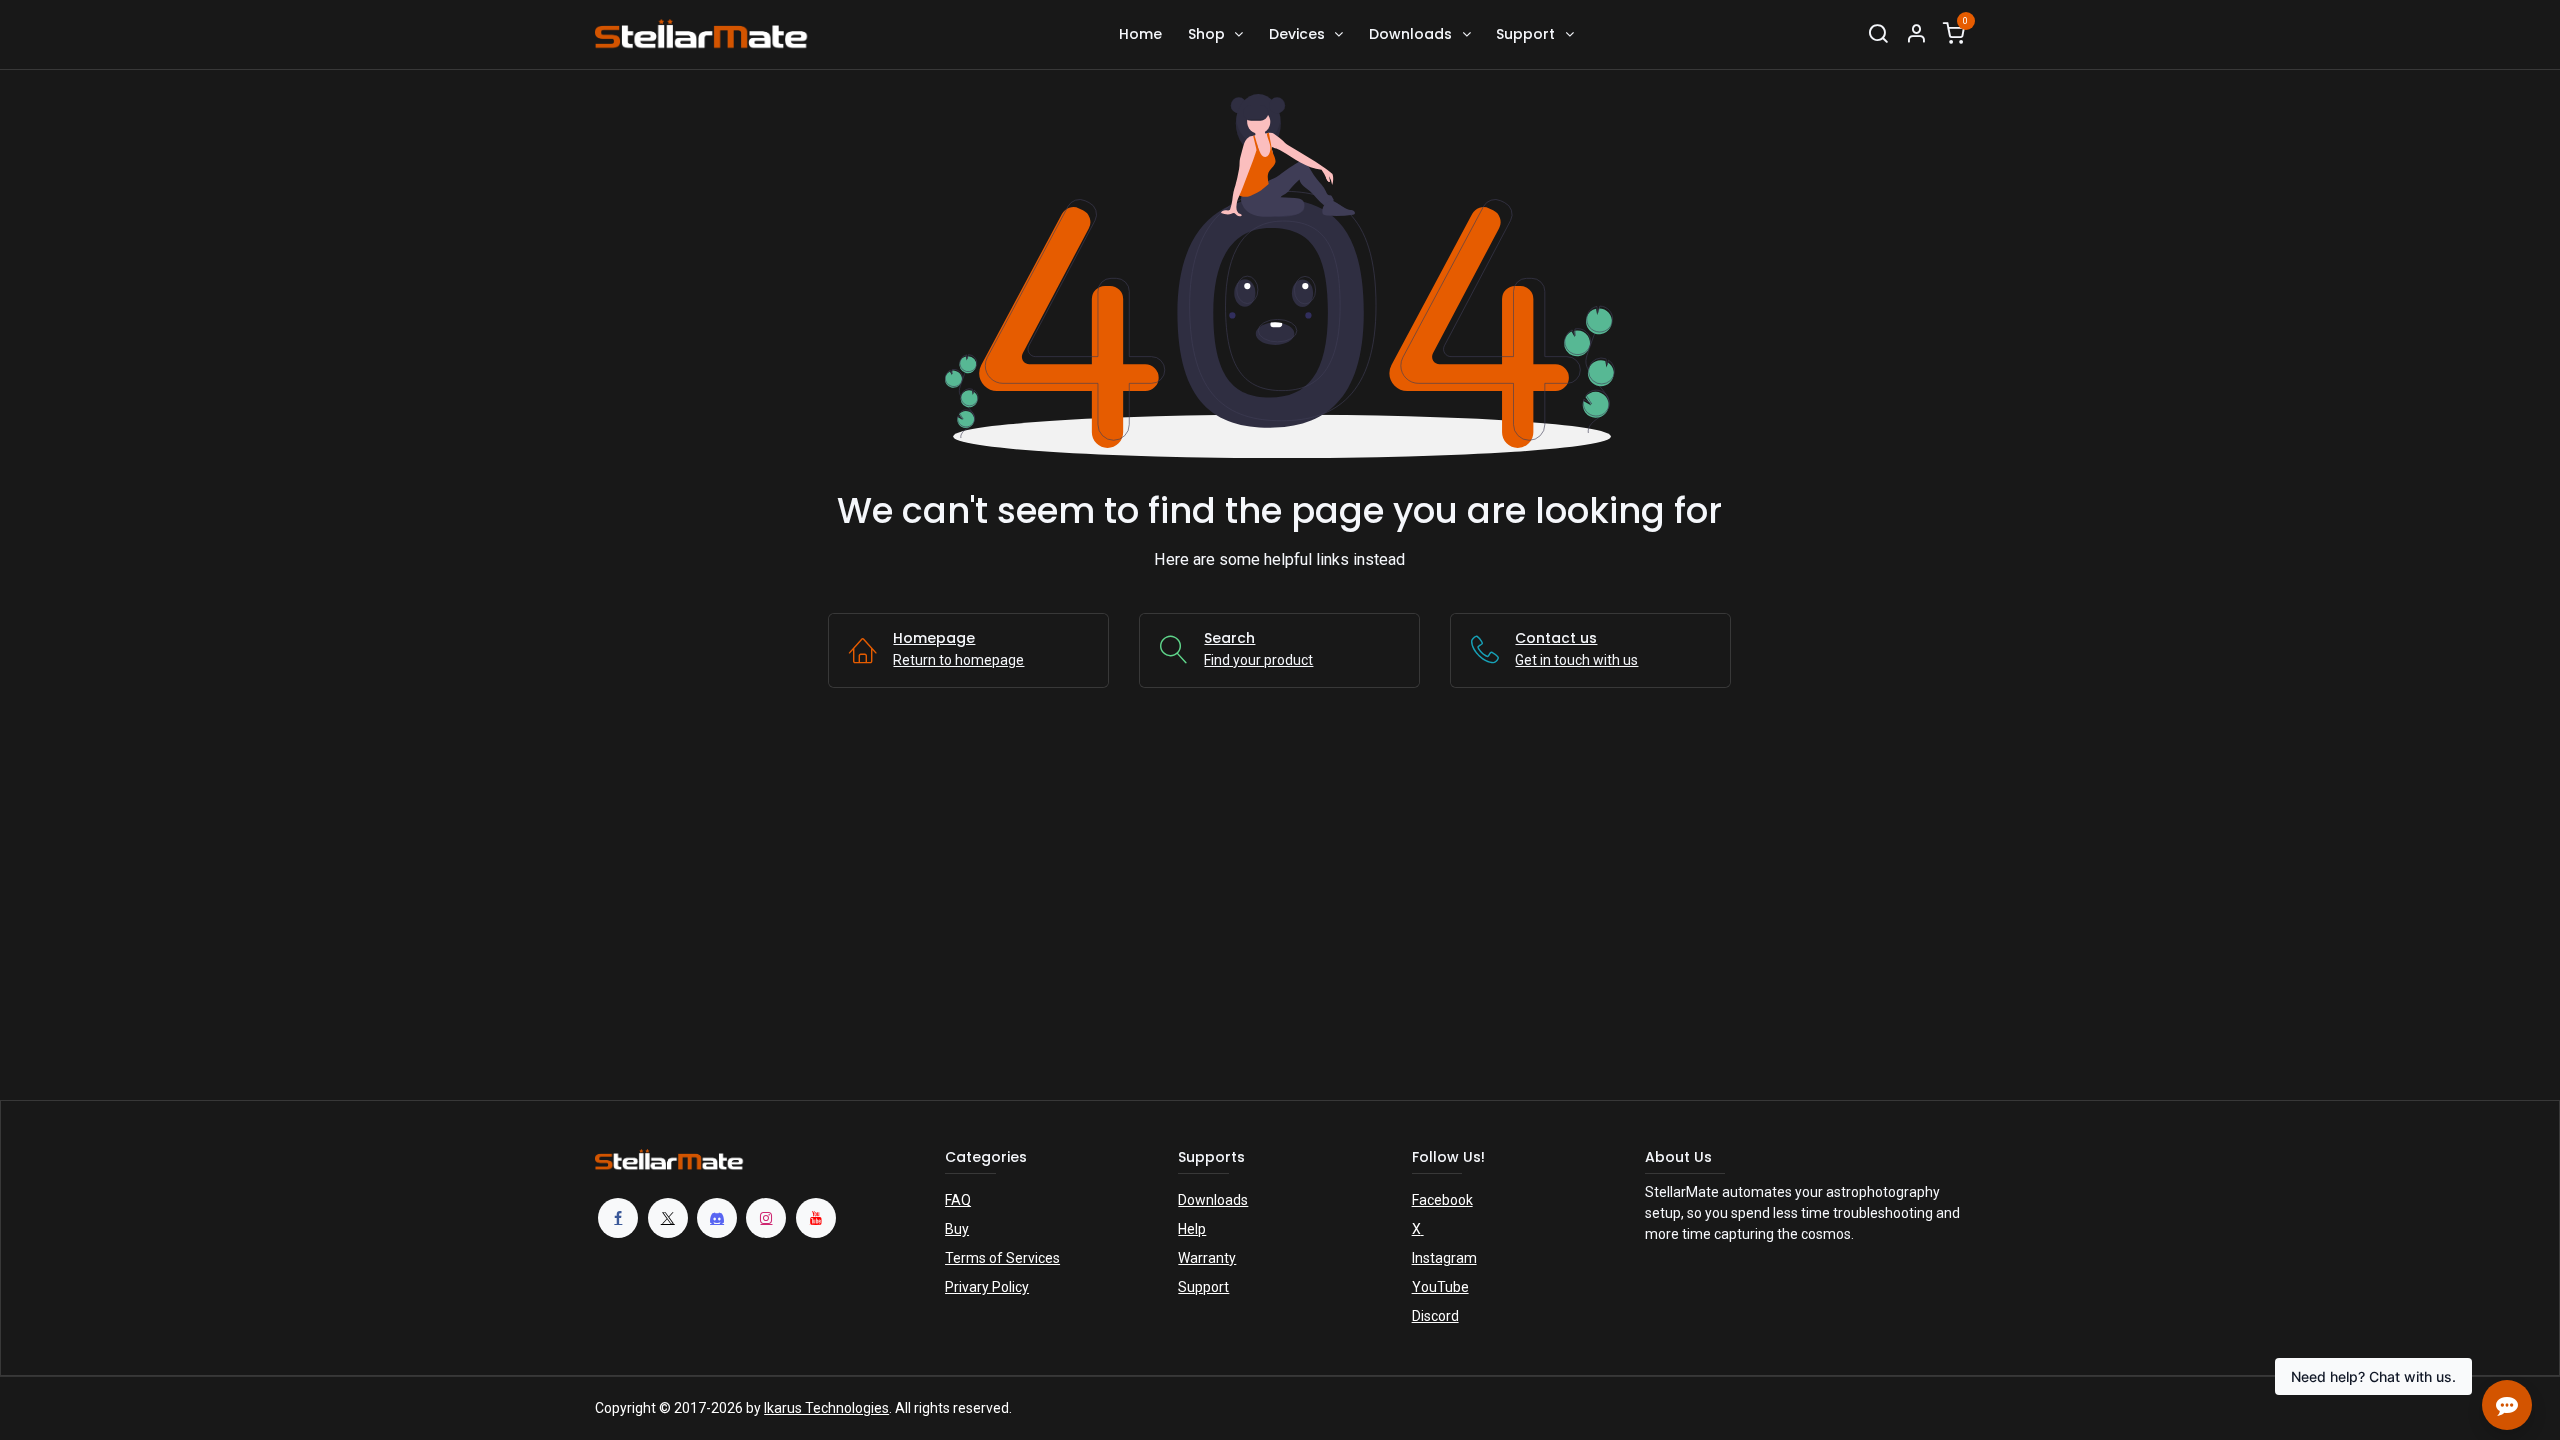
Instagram (1444, 1258)
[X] (668, 1218)
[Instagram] (766, 1218)
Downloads (1213, 1200)
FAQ (958, 1200)
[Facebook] (618, 1218)
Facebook (1442, 1200)
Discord (1435, 1316)
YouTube (1440, 1287)
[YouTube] (816, 1218)
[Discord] (717, 1218)
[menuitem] (1140, 34)
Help (1192, 1229)
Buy (957, 1229)
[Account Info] (1916, 34)
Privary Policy (987, 1287)
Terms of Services (1002, 1258)
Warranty (1207, 1258)
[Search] (1878, 34)
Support (1203, 1287)
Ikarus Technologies (826, 1408)
